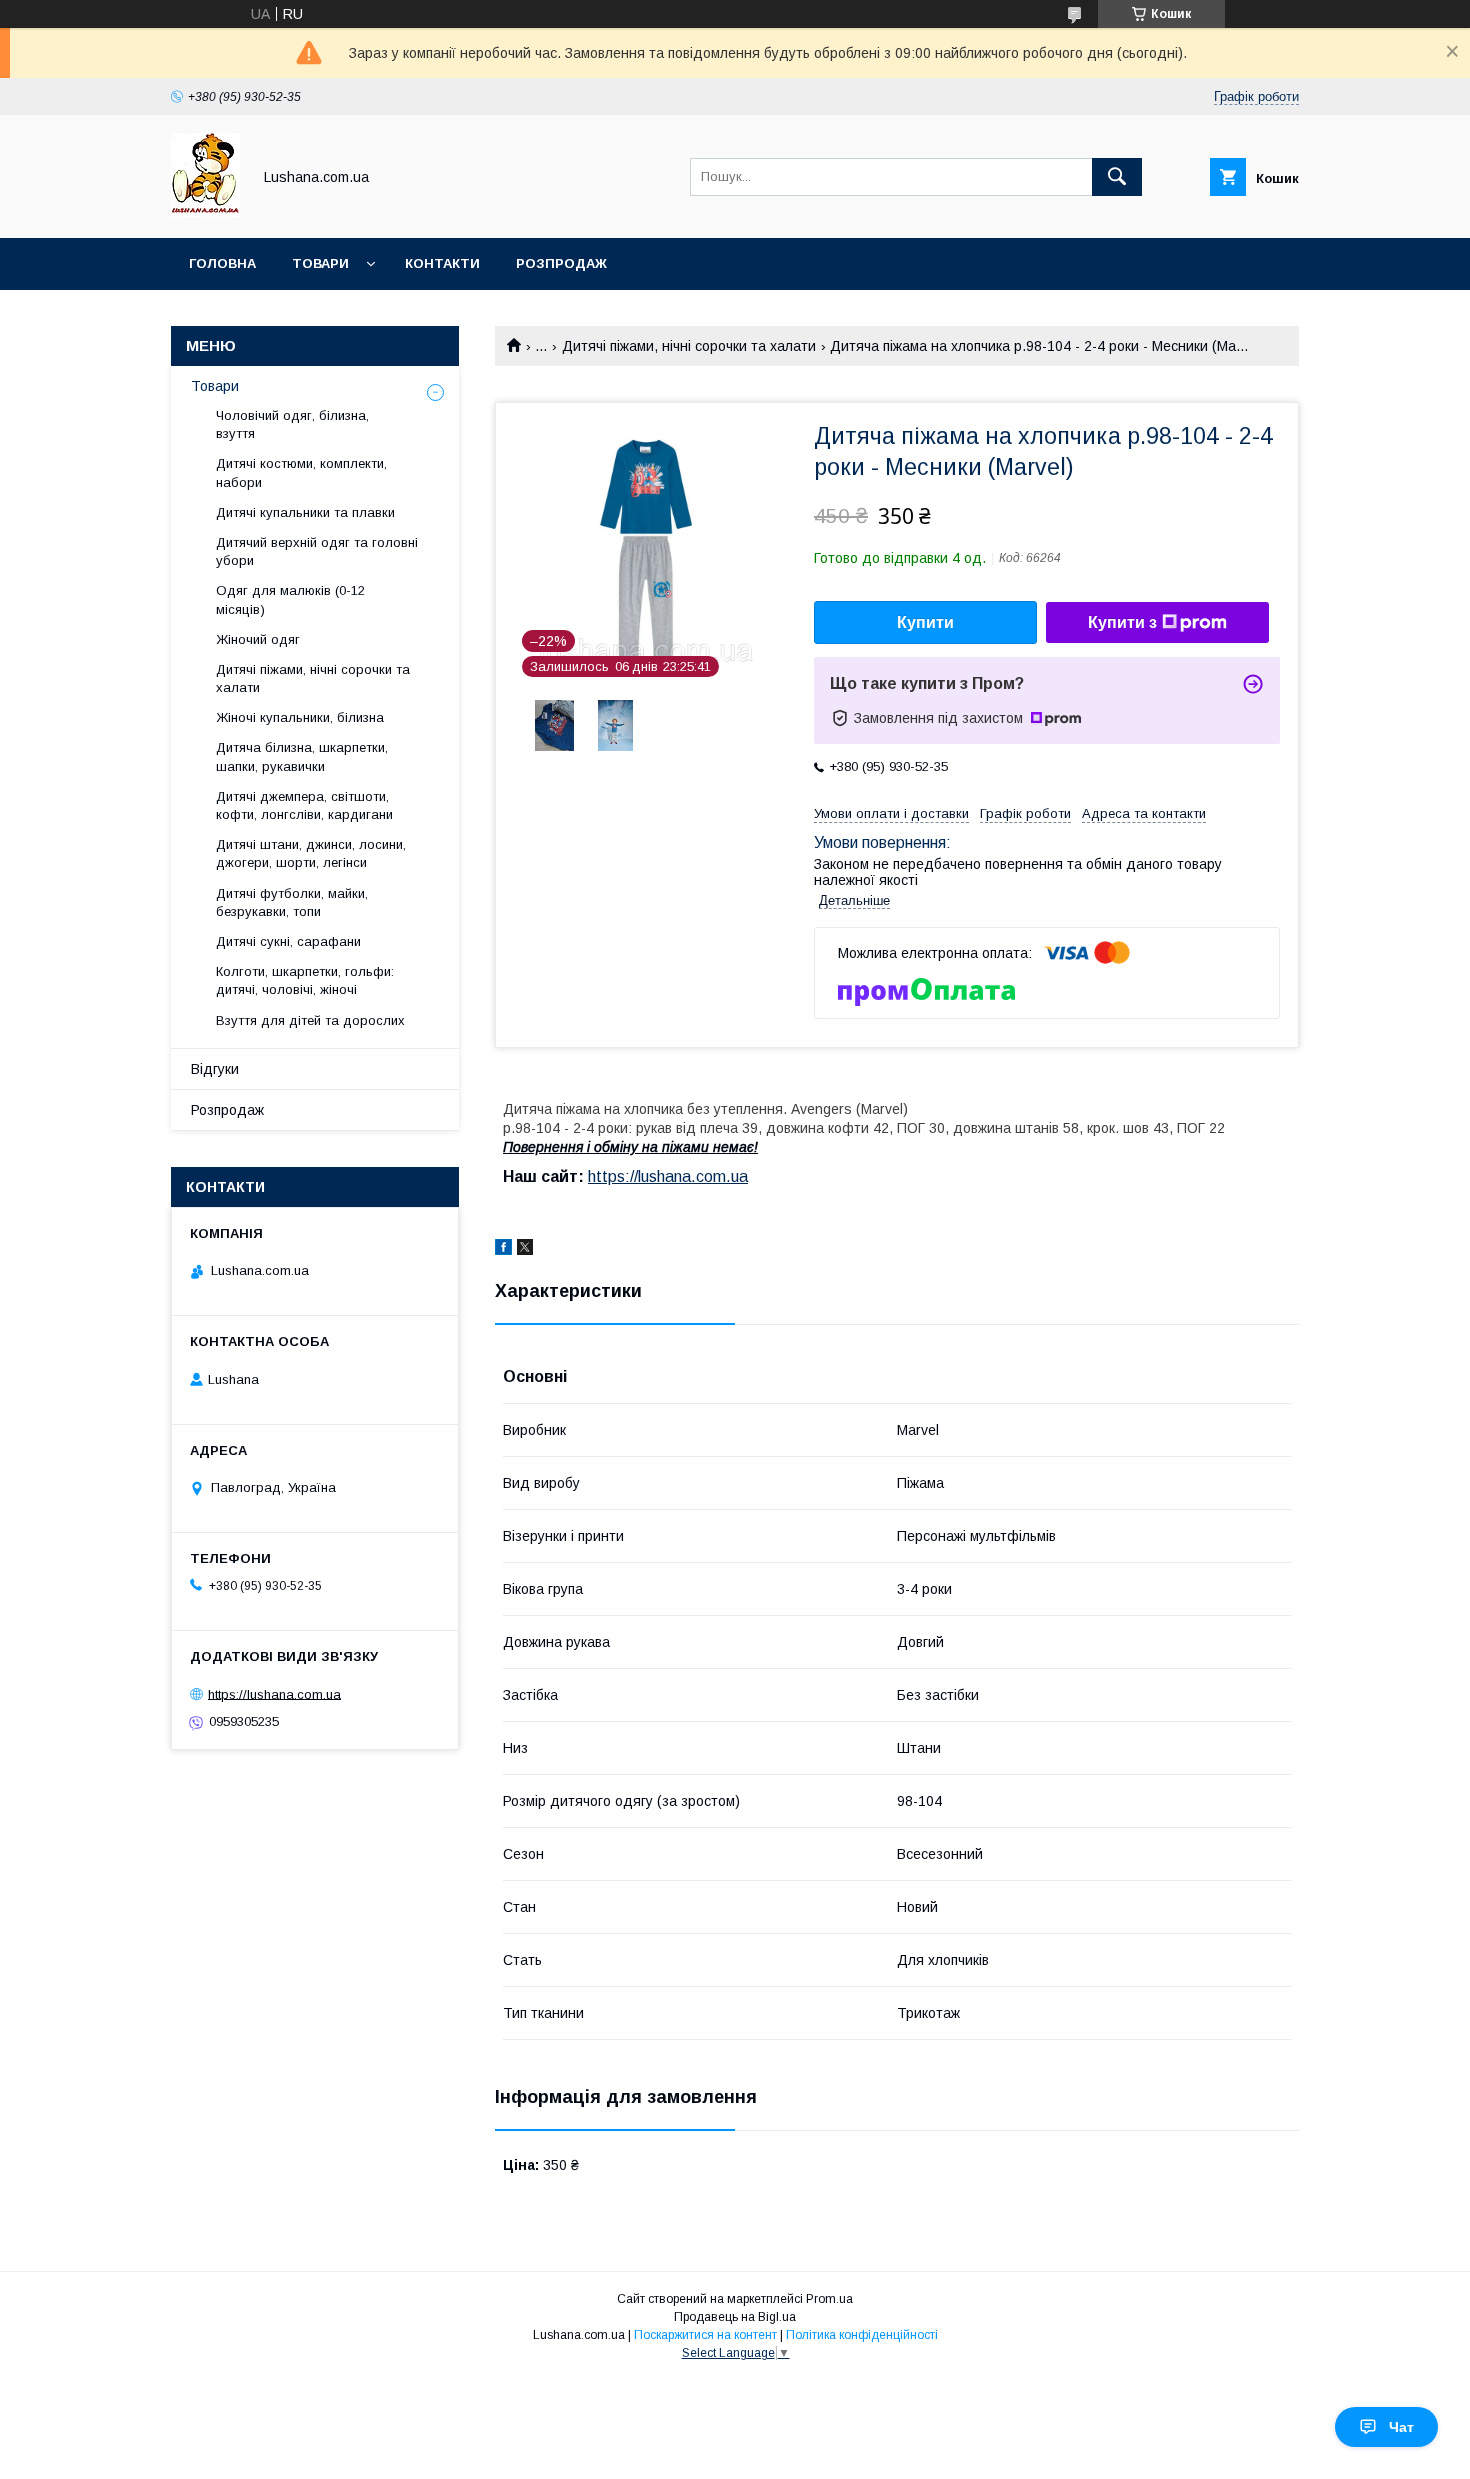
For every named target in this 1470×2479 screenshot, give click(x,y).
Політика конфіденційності (862, 2335)
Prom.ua (829, 2299)
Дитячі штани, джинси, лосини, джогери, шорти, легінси (311, 853)
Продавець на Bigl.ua (735, 2317)
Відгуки (215, 1069)
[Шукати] (1117, 177)
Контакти (442, 263)
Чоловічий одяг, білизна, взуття (292, 424)
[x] (525, 1250)
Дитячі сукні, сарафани (288, 941)
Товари (320, 263)
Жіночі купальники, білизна (300, 717)
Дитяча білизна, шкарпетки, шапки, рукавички (302, 756)
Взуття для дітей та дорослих (310, 1020)
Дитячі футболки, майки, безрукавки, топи (292, 902)
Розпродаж (561, 263)
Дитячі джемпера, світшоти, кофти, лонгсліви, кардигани (304, 805)
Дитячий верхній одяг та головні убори (317, 551)
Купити (925, 622)
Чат (1401, 2427)
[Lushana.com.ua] (205, 212)
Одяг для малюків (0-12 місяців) (290, 599)
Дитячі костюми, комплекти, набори (301, 472)
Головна (222, 263)
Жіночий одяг (258, 639)
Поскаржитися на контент (705, 2335)
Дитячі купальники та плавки (305, 512)
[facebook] (503, 1250)
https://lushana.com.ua (668, 1176)
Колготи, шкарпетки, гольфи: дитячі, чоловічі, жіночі (305, 980)
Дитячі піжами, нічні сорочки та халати (689, 346)
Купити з (1122, 622)
